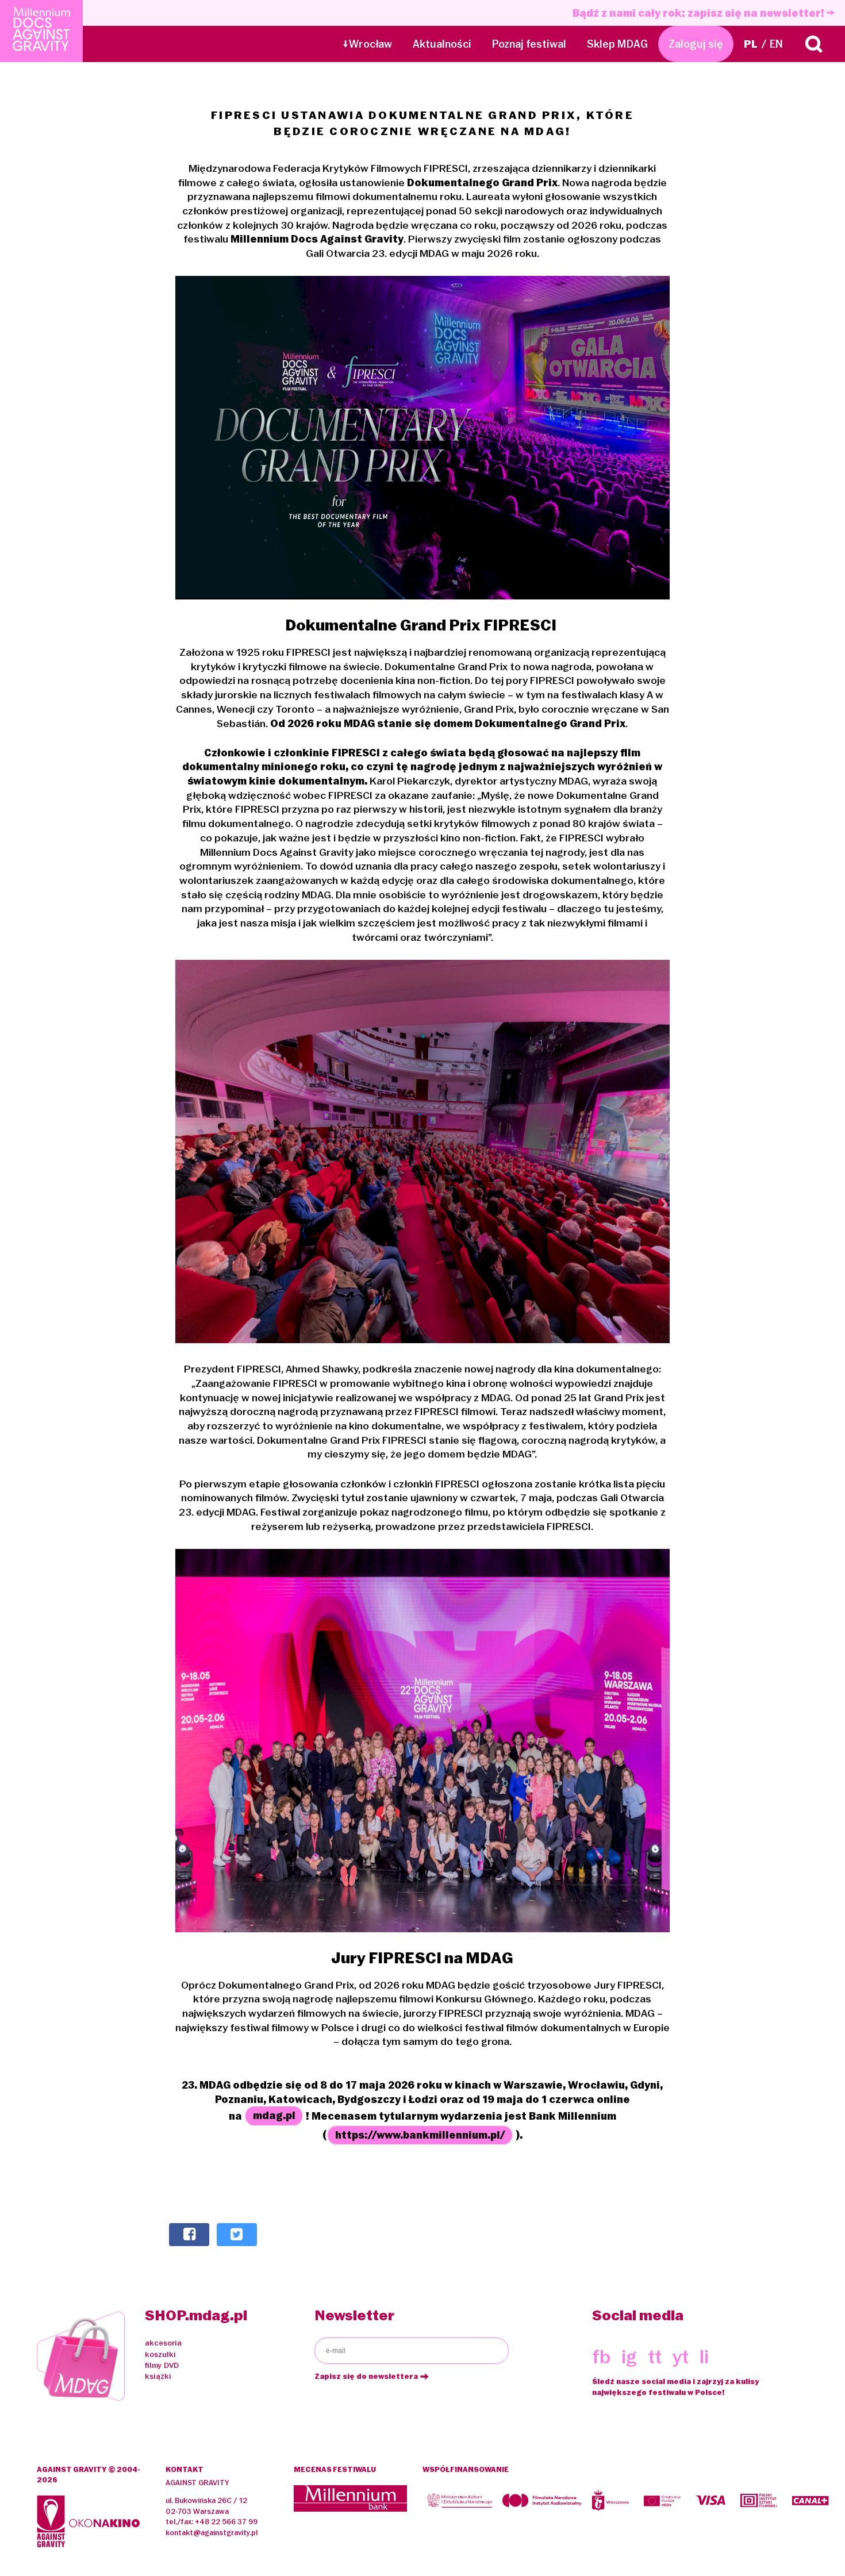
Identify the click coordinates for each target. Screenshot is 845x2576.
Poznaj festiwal (529, 44)
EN (776, 44)
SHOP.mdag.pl (196, 2315)
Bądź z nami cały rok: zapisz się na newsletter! (700, 13)
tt (655, 2357)
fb (601, 2357)
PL (751, 44)
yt (681, 2357)
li (704, 2357)
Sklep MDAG (617, 44)
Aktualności (442, 44)
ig (629, 2357)
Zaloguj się (696, 44)
